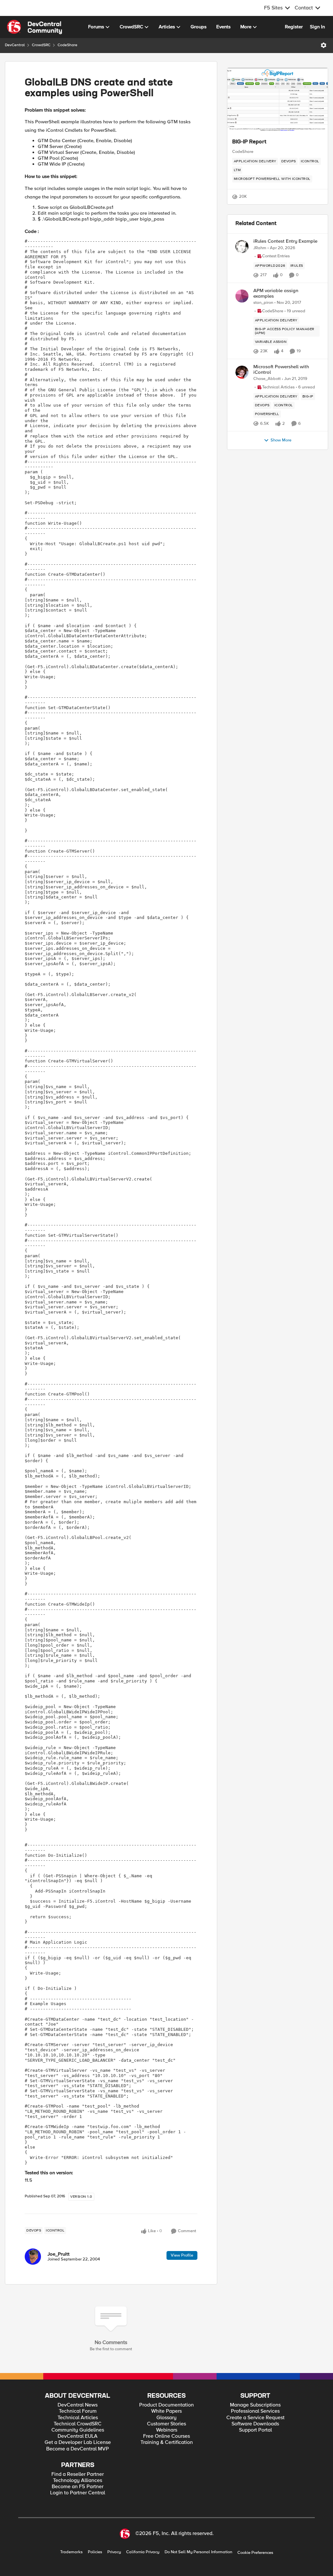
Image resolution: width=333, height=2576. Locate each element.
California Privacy (143, 2552)
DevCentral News (78, 2405)
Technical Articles (78, 2418)
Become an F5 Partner (78, 2487)
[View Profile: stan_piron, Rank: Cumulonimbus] (242, 296)
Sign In (317, 27)
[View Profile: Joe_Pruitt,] (33, 2257)
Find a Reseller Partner (78, 2474)
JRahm (260, 248)
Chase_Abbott (267, 379)
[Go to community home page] (34, 27)
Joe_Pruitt (59, 2254)
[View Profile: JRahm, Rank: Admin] (242, 247)
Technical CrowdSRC (78, 2424)
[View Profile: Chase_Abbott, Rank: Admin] (242, 372)
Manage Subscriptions (255, 2405)
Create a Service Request (255, 2418)
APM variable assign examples (276, 293)
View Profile (182, 2255)
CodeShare (67, 45)
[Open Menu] (324, 45)
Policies (95, 2552)
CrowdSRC (41, 45)
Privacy (114, 2552)
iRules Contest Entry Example (285, 241)
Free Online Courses (166, 2436)
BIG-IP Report (249, 142)
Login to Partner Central (78, 2493)
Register (294, 27)
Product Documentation (166, 2405)
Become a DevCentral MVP (78, 2449)
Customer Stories (166, 2424)
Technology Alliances (78, 2481)
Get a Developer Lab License (78, 2442)
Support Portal (255, 2430)
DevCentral (15, 45)
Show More (281, 440)
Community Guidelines (78, 2430)
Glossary (166, 2418)
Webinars (167, 2430)
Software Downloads (255, 2424)
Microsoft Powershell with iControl (281, 369)
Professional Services (255, 2411)
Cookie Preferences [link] (255, 2553)
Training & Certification (167, 2442)
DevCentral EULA (78, 2436)
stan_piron (263, 303)
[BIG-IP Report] (278, 101)
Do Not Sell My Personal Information (198, 2552)
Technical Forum (78, 2411)
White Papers (166, 2411)
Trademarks (71, 2552)
